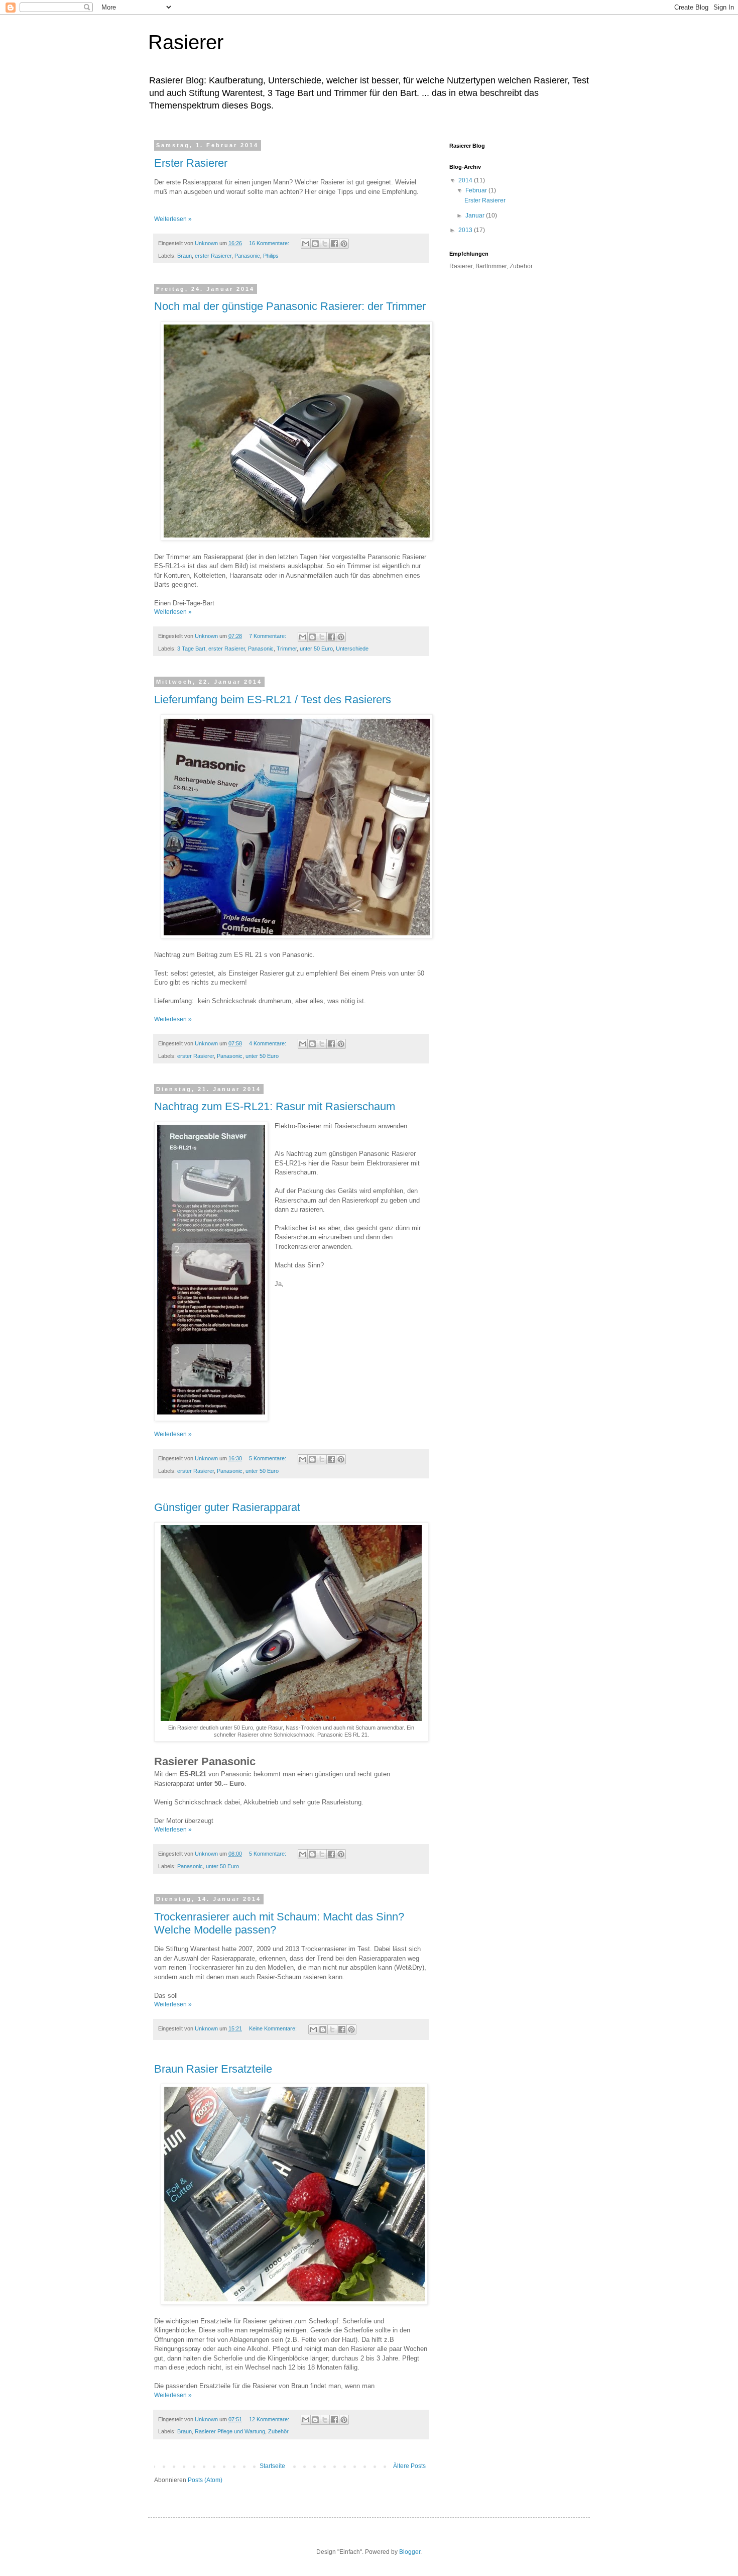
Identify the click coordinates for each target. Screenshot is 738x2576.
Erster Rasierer (191, 163)
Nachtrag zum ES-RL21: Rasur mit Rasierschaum (275, 1106)
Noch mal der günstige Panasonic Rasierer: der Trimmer (290, 306)
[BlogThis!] (315, 244)
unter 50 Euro (316, 649)
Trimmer (287, 649)
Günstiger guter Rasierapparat (227, 1507)
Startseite (272, 2466)
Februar (477, 190)
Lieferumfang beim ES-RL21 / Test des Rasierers (273, 700)
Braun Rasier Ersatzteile (213, 2069)
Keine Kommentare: (274, 2028)
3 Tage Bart (191, 649)
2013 (466, 230)
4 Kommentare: (268, 1043)
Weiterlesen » (173, 219)
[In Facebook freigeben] (334, 244)
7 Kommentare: (268, 636)
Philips (271, 256)
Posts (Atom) (205, 2480)
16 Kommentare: (270, 243)
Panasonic (247, 256)
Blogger (410, 2552)
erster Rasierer (213, 256)
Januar (476, 216)
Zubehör (278, 2431)
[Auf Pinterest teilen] (344, 244)
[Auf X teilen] (325, 244)
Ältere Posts (409, 2466)
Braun (184, 256)
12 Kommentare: (270, 2419)
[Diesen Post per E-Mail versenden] (306, 244)
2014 (466, 180)
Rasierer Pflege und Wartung (230, 2431)
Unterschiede (352, 649)
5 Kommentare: (268, 1458)
